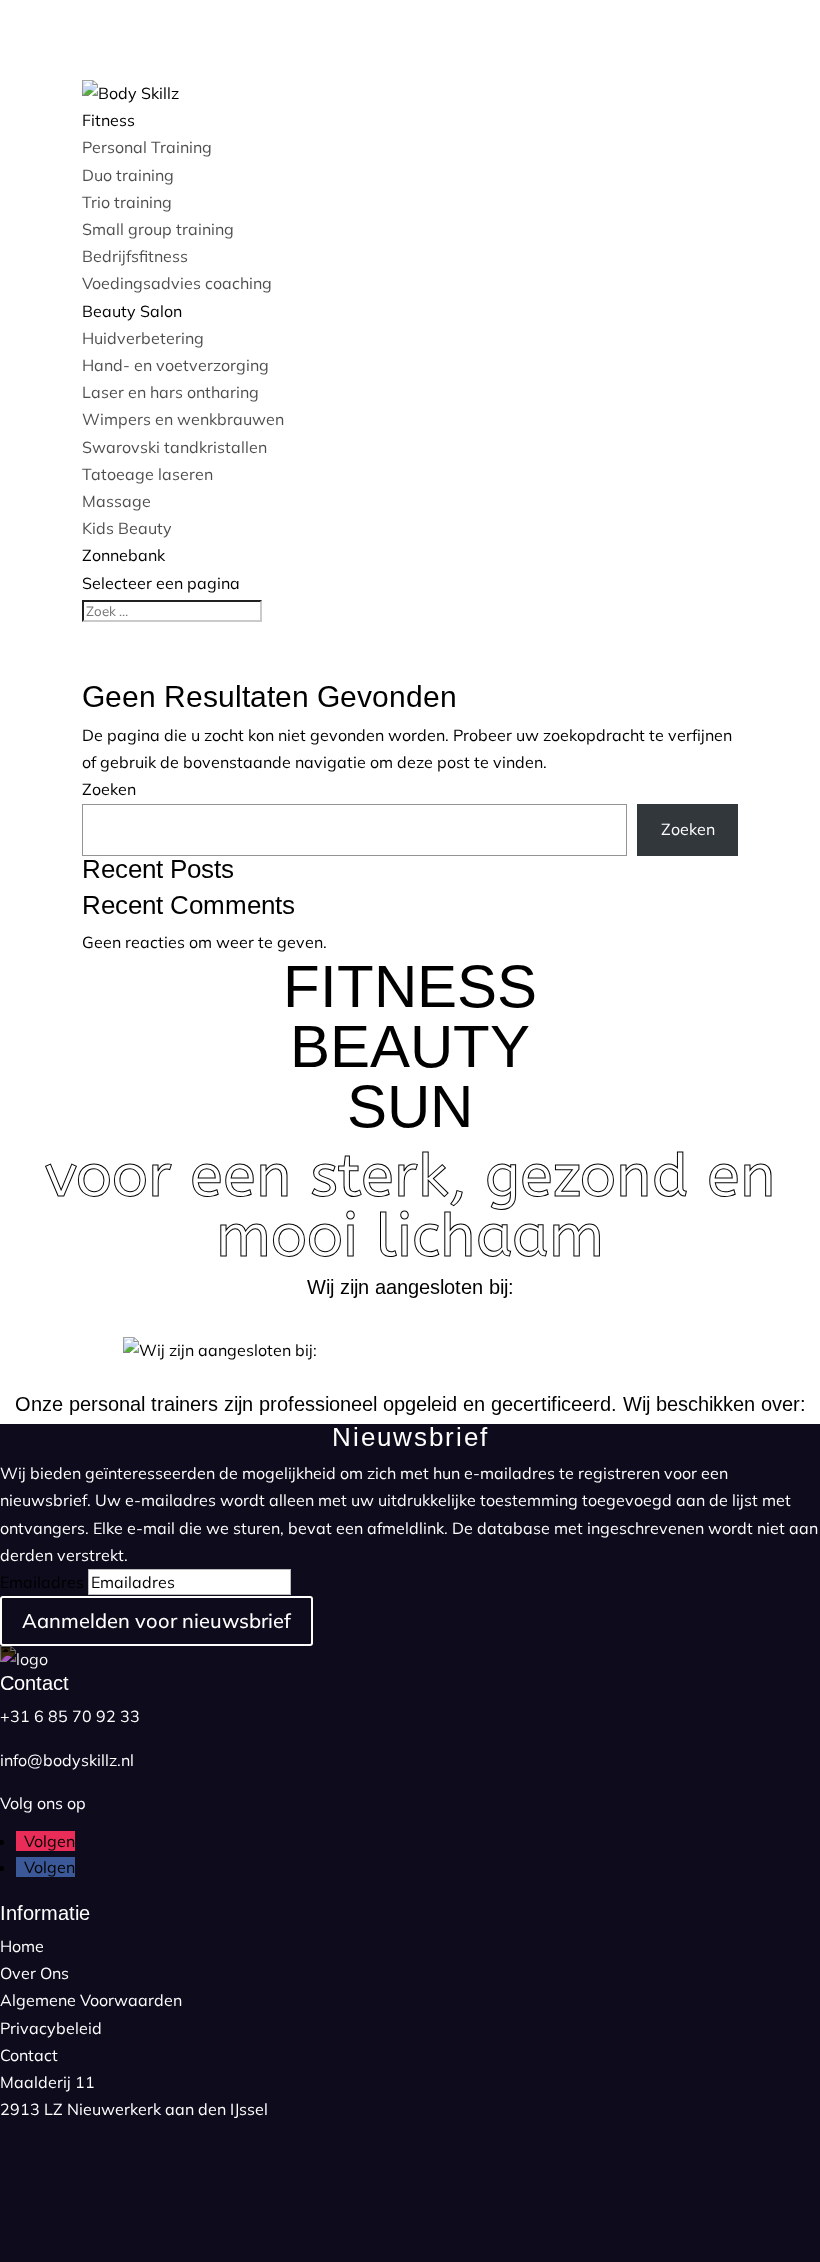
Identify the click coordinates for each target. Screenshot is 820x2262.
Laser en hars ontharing (170, 392)
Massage (116, 501)
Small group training (158, 229)
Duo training (128, 175)
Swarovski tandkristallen (174, 447)
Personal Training (147, 147)
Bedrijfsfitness (135, 256)
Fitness (108, 120)
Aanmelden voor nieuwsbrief (156, 1620)
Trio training (127, 202)
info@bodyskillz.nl (67, 1760)
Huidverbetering (143, 338)
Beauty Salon (132, 311)
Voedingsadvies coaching (177, 283)
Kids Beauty (127, 528)
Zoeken (109, 789)
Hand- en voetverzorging (175, 365)
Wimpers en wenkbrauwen (183, 419)
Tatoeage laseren (147, 474)
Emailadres (42, 1582)
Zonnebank (123, 555)
